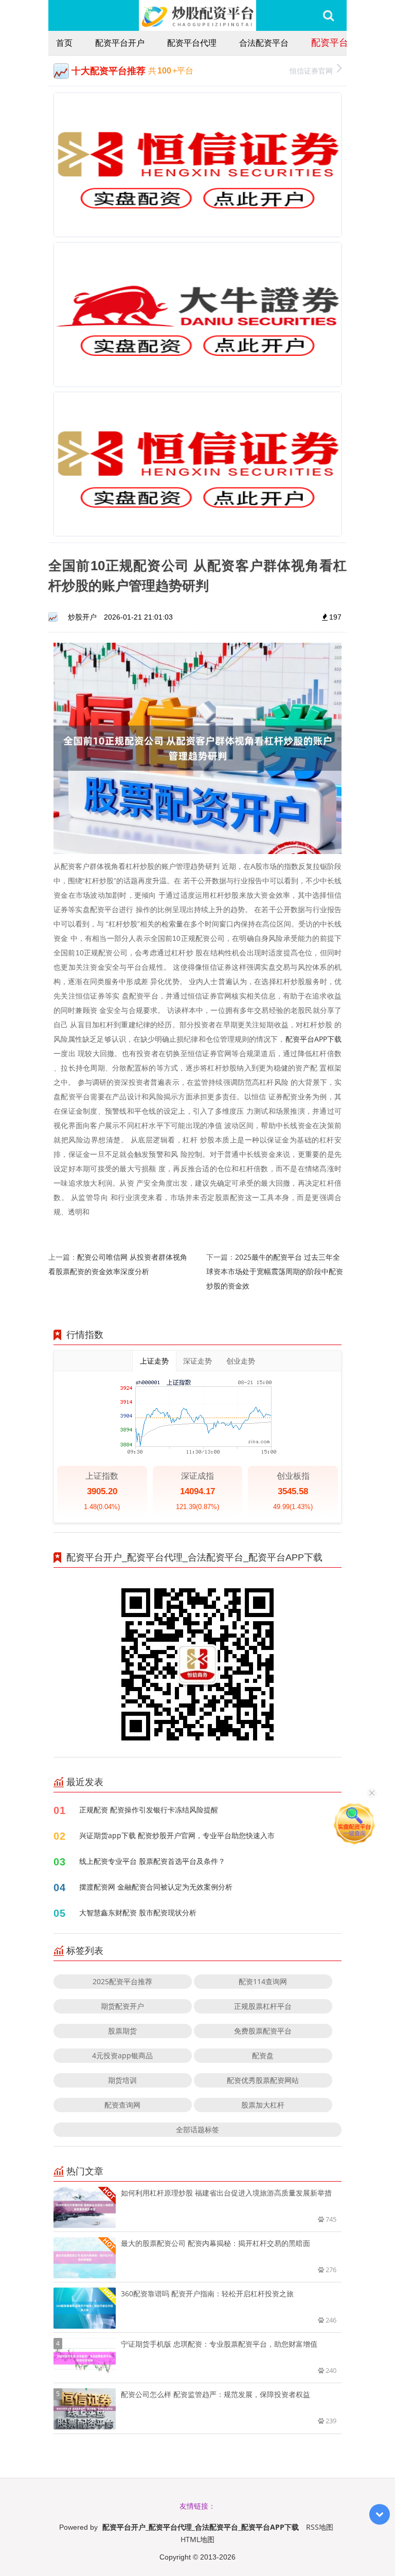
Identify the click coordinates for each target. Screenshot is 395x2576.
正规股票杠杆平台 (263, 2006)
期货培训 (122, 2080)
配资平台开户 (120, 43)
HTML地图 (197, 2539)
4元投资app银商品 (122, 2055)
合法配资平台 (264, 43)
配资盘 (263, 2055)
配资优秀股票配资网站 (263, 2080)
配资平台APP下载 (313, 1039)
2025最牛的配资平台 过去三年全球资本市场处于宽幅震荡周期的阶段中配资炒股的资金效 (275, 1271)
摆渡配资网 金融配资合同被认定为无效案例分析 (156, 1887)
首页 (64, 43)
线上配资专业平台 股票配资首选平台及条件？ (152, 1861)
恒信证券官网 (311, 71)
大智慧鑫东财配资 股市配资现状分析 (138, 1912)
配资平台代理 (192, 43)
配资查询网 (122, 2105)
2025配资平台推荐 (122, 1981)
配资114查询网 (263, 1981)
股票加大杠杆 (263, 2105)
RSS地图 (320, 2527)
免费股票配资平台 (263, 2031)
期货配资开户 (122, 2006)
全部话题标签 (197, 2129)
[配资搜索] (328, 15)
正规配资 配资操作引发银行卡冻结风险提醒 (149, 1810)
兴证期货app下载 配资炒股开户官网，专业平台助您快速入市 (177, 1835)
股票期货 (122, 2031)
